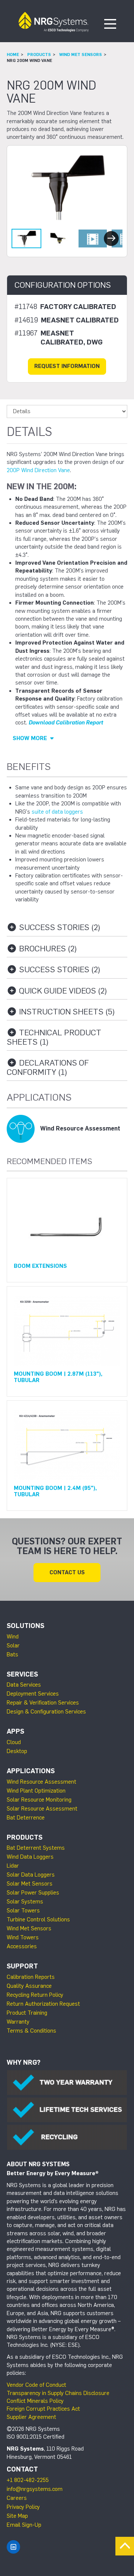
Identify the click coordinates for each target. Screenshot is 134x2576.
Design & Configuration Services (46, 1712)
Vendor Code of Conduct (36, 2385)
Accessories (22, 1946)
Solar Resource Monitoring (39, 1800)
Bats (12, 1655)
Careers (17, 2498)
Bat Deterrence (26, 1818)
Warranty (18, 2022)
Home (13, 54)
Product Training (27, 2013)
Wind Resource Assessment (42, 1782)
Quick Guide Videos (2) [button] (62, 991)
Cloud (14, 1742)
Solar (13, 1646)
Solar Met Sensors (30, 1884)
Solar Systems (25, 1902)
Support (22, 1966)
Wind (13, 1637)
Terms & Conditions (31, 2031)
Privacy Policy (23, 2507)
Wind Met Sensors (81, 54)
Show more (31, 738)
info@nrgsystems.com (35, 2489)
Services (22, 1674)
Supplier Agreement (31, 2417)
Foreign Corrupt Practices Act (43, 2409)
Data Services (24, 1685)
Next (111, 238)
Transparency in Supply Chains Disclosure (58, 2393)
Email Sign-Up (24, 2525)
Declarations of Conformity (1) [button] (48, 1068)
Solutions (25, 1626)
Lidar (13, 1866)
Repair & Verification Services (43, 1703)
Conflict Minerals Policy (35, 2401)
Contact (22, 2469)
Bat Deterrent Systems (36, 1848)
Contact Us (67, 1572)
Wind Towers (23, 1937)
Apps (15, 1731)
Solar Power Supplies (33, 1893)
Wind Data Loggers (30, 1857)
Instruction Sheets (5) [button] (66, 1012)
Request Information (67, 366)
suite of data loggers (57, 812)
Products (39, 54)
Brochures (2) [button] (47, 949)
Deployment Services (33, 1694)
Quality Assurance (29, 1986)
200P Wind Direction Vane (38, 470)
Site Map (17, 2516)
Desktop (17, 1751)
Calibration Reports (31, 1977)
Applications (31, 1771)
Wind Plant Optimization (36, 1791)
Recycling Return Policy (35, 1995)
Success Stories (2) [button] (59, 928)
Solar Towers (23, 1911)
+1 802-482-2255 (28, 2480)
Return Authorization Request (43, 2004)
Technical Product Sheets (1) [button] (54, 1037)
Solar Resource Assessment (42, 1809)
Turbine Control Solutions (38, 1919)
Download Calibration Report (66, 723)
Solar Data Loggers (31, 1875)
